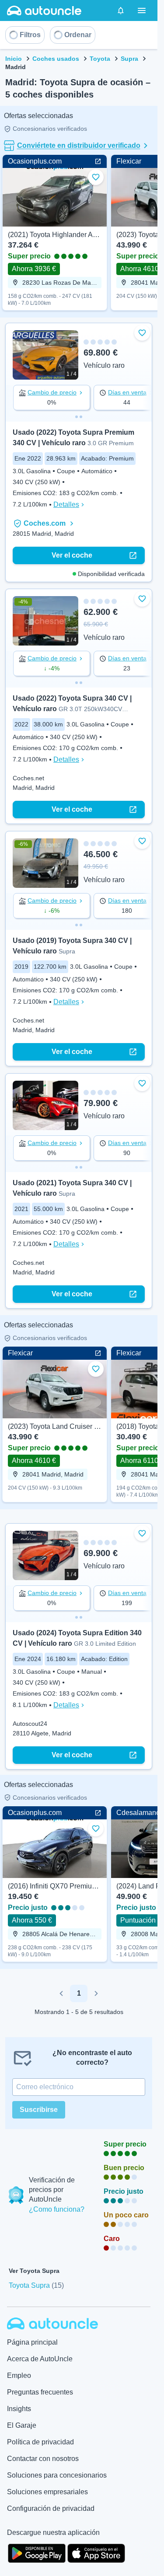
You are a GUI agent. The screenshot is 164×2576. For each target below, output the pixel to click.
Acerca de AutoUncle (40, 2359)
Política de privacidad (40, 2442)
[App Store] (96, 2552)
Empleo (19, 2375)
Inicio (14, 59)
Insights (19, 2409)
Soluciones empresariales (47, 2492)
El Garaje (22, 2425)
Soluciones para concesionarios (57, 2475)
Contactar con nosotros (43, 2459)
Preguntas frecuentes (40, 2392)
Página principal (32, 2342)
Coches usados (56, 59)
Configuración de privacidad (51, 2508)
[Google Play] (37, 2552)
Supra (129, 59)
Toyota (100, 59)
